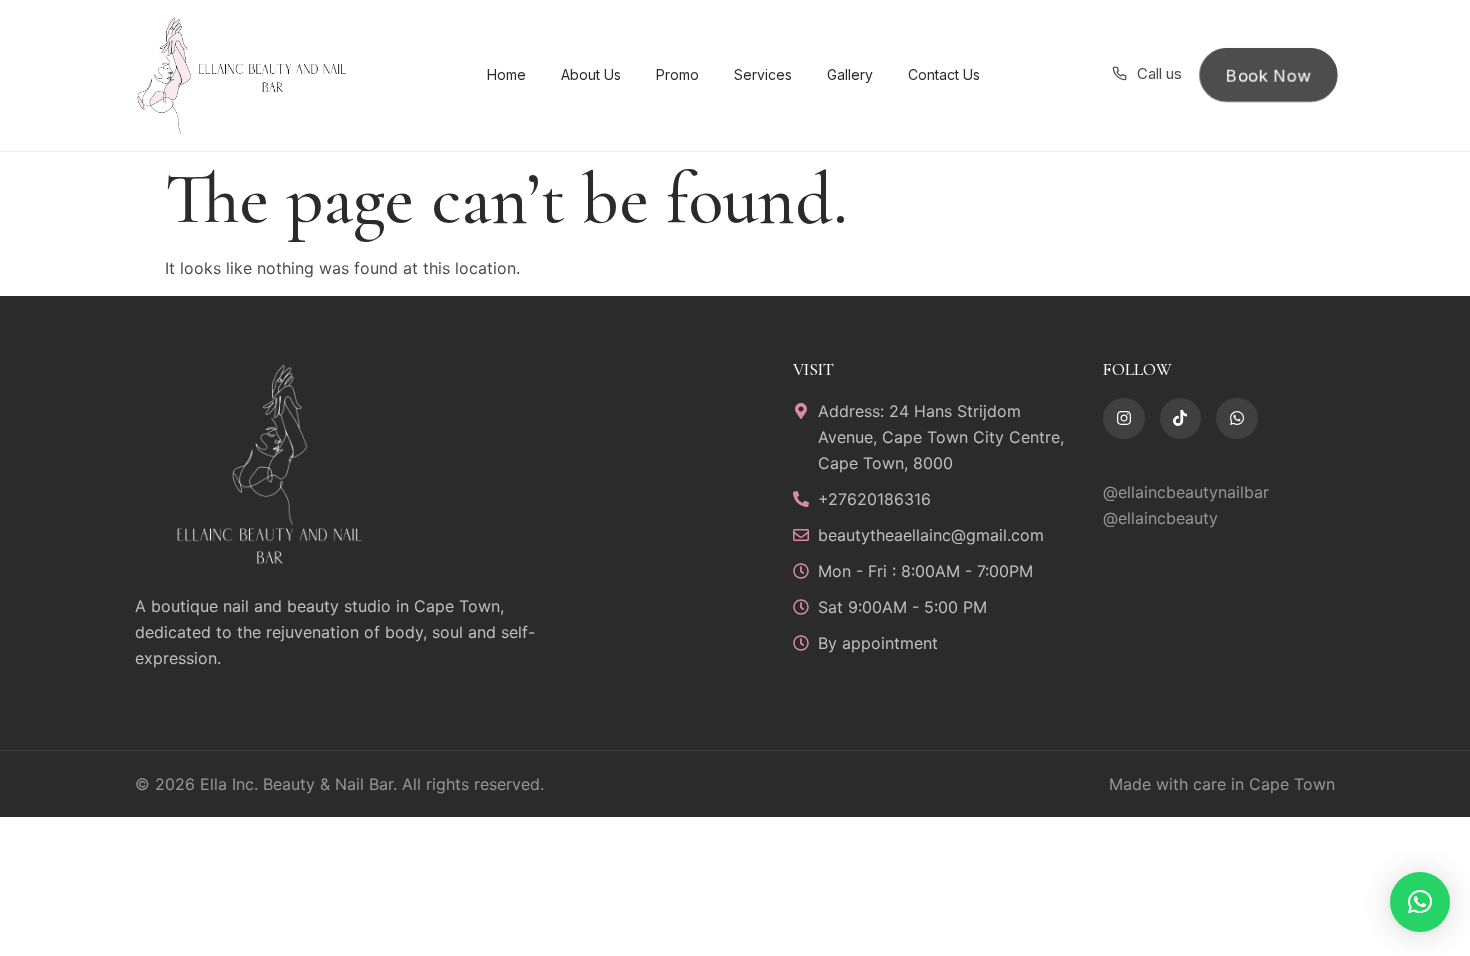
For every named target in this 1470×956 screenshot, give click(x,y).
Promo (677, 74)
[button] (1420, 902)
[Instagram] (1124, 419)
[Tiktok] (1181, 419)
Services (763, 74)
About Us (591, 74)
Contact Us (944, 74)
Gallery (850, 74)
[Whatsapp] (1237, 419)
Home (506, 74)
